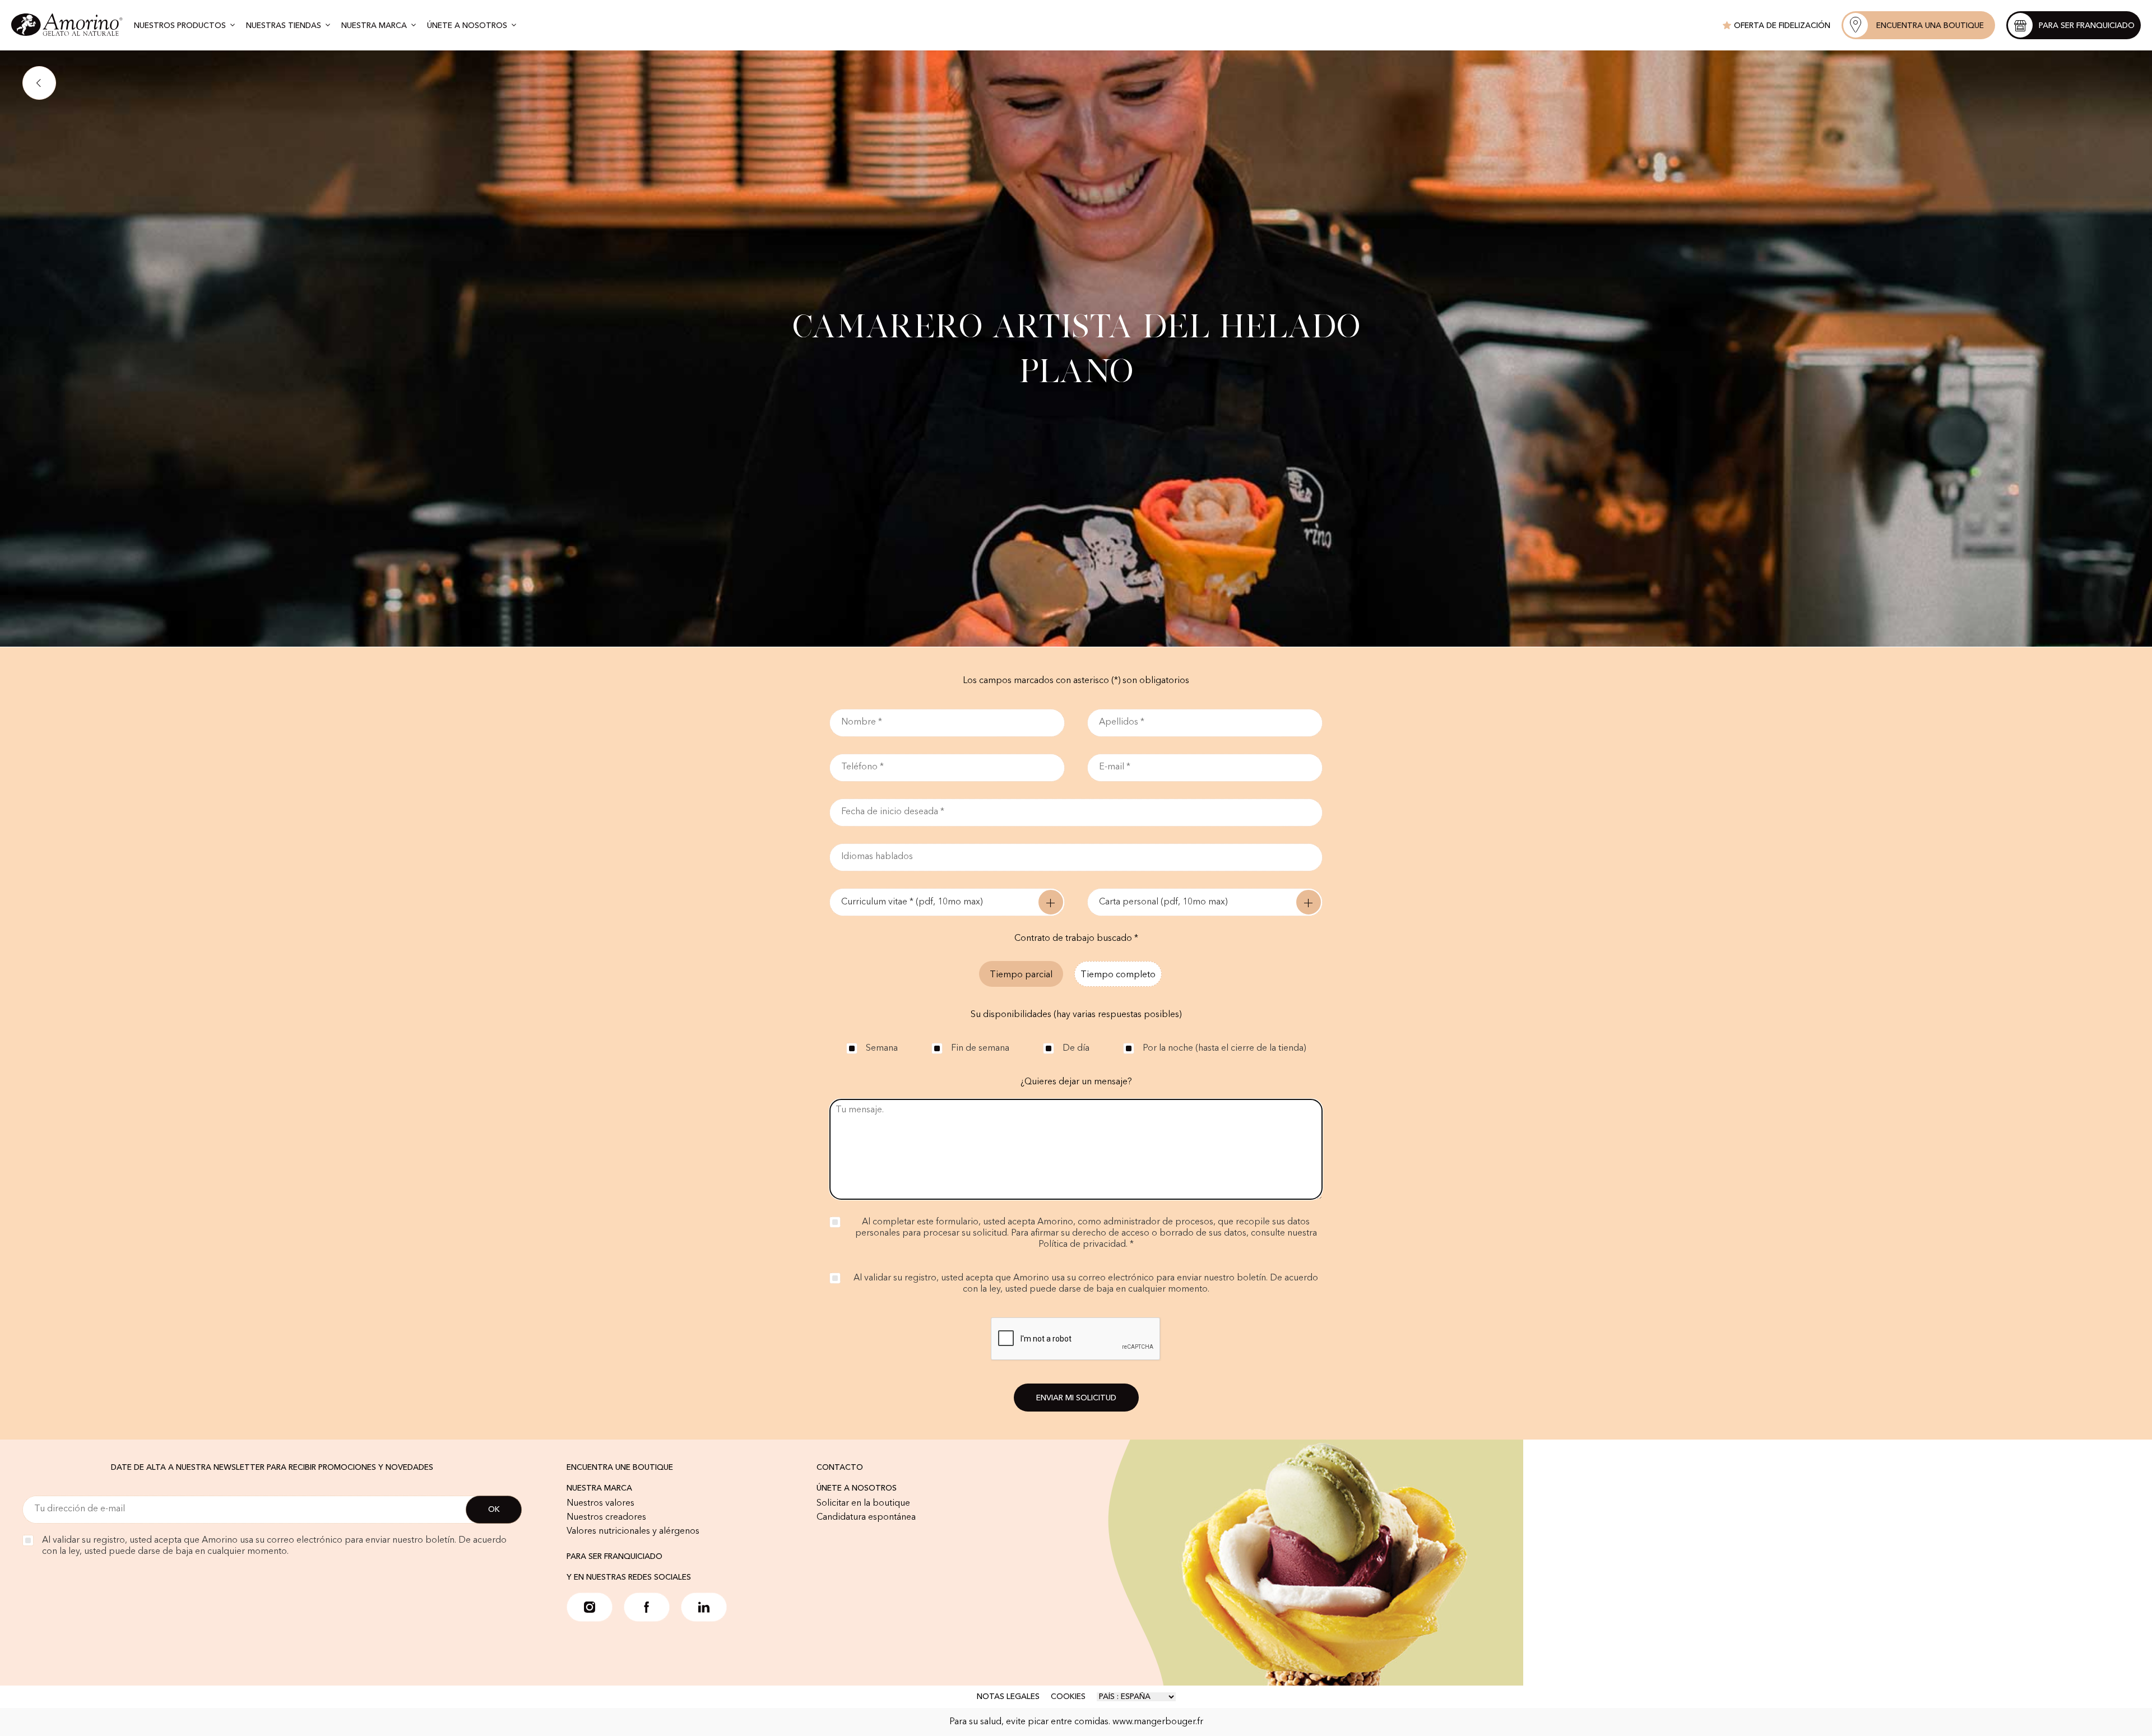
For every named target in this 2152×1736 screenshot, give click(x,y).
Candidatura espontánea (866, 1517)
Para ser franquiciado (614, 1557)
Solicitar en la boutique (863, 1503)
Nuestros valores (600, 1503)
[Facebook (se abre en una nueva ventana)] (647, 1607)
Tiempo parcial (1021, 975)
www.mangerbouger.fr (1158, 1722)
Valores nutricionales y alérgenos (633, 1531)
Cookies (1068, 1697)
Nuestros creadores (606, 1517)
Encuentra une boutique (620, 1468)
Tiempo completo (1118, 975)
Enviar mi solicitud (1076, 1398)
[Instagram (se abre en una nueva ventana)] (590, 1607)
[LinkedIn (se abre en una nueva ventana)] (704, 1607)
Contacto (840, 1468)
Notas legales (1008, 1697)
